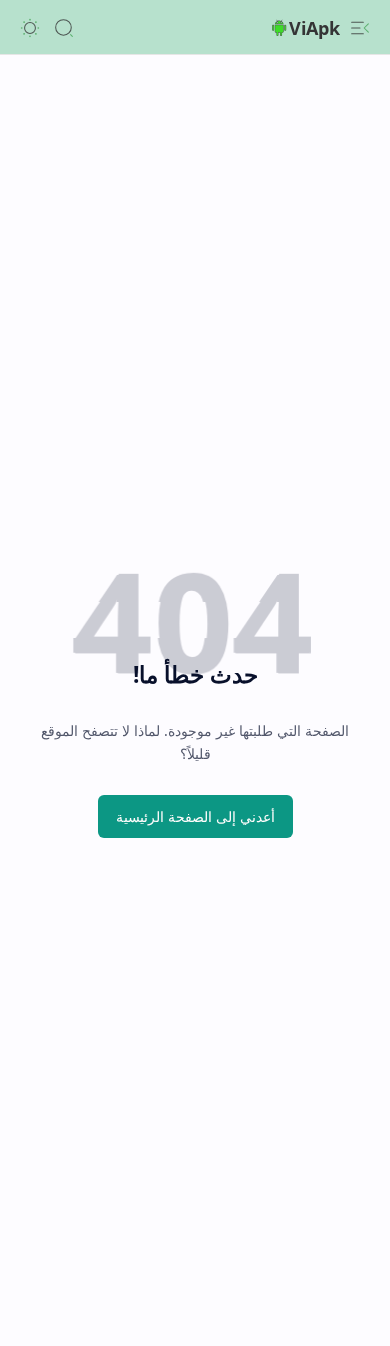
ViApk (314, 28)
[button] (360, 28)
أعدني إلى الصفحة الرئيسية (195, 816)
